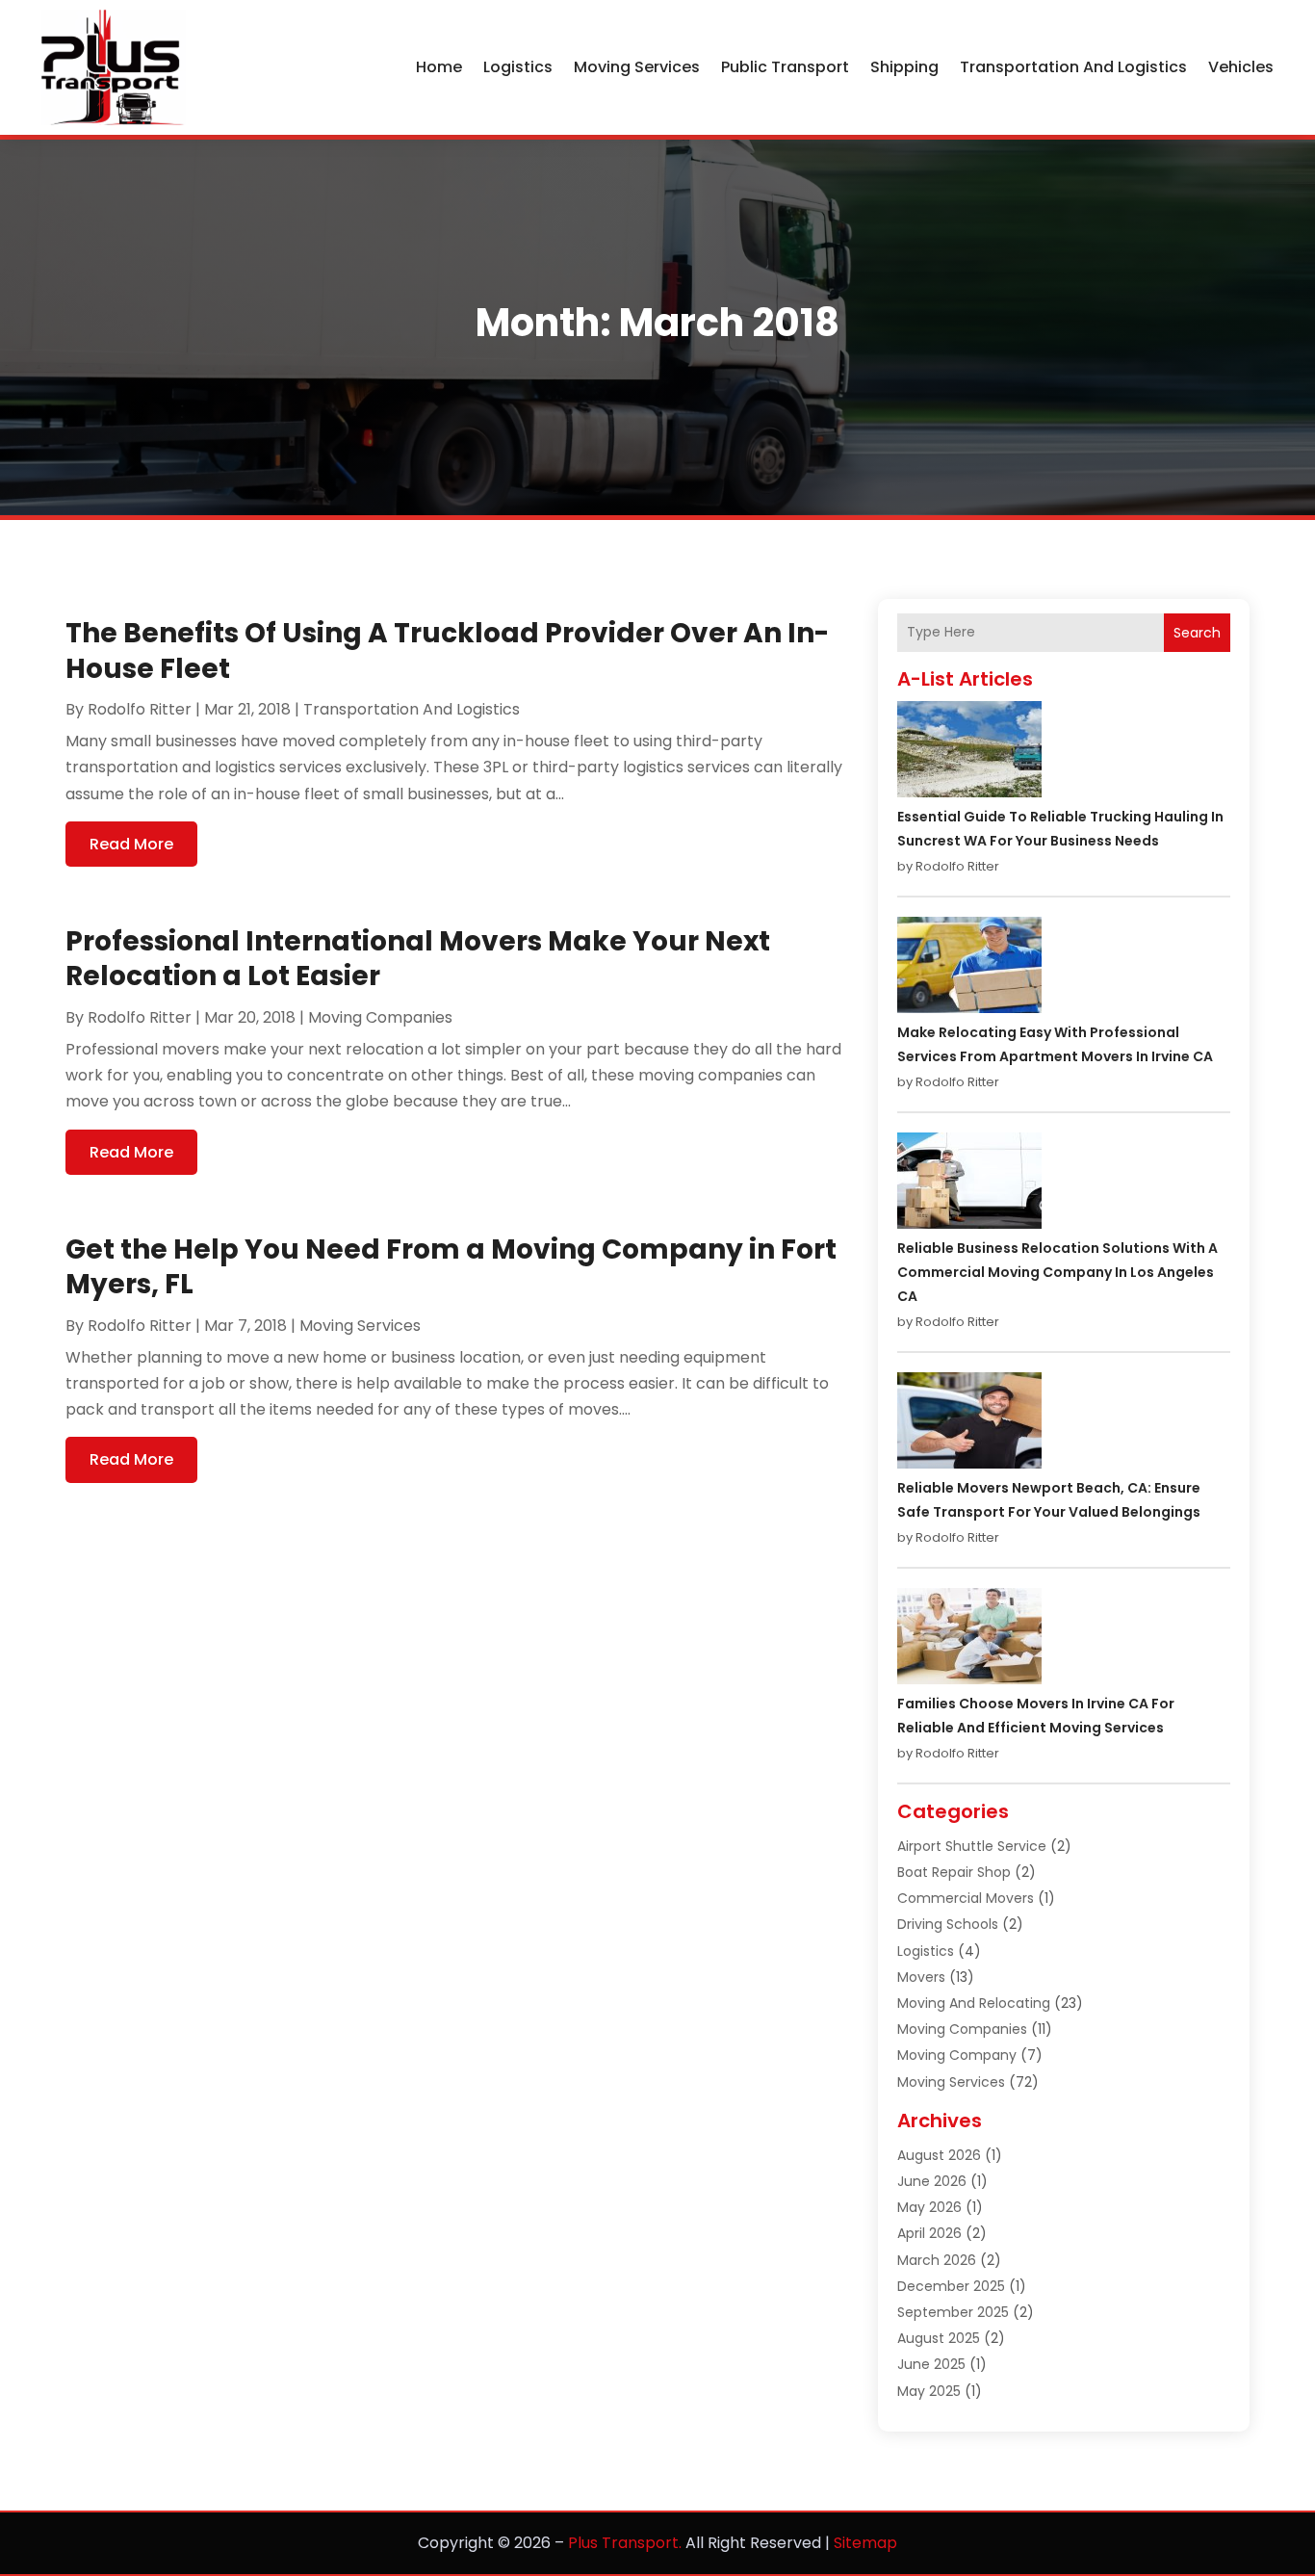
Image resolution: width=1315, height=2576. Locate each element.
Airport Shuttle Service (972, 1846)
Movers (921, 1977)
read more (131, 844)
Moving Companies (380, 1017)
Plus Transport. (625, 2543)
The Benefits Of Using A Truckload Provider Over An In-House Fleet (447, 651)
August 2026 (939, 2155)
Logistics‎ (518, 67)
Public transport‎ (785, 67)
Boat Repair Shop (954, 1872)
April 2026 (929, 2233)
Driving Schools (948, 1924)
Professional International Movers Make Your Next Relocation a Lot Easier (418, 959)
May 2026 (929, 2207)
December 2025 (951, 2286)
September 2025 (953, 2312)
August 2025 (939, 2338)
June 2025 (931, 2364)
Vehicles (1241, 67)
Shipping (904, 67)
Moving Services (637, 67)
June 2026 (932, 2181)
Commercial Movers (966, 1898)
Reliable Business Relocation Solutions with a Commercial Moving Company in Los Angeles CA (1057, 1272)
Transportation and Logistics (1073, 67)
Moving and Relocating (974, 2003)
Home (439, 67)
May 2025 (929, 2391)
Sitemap (865, 2543)
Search (1197, 633)
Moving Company (957, 2055)
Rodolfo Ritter (140, 709)
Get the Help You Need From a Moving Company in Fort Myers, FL (451, 1267)
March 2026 (937, 2260)
